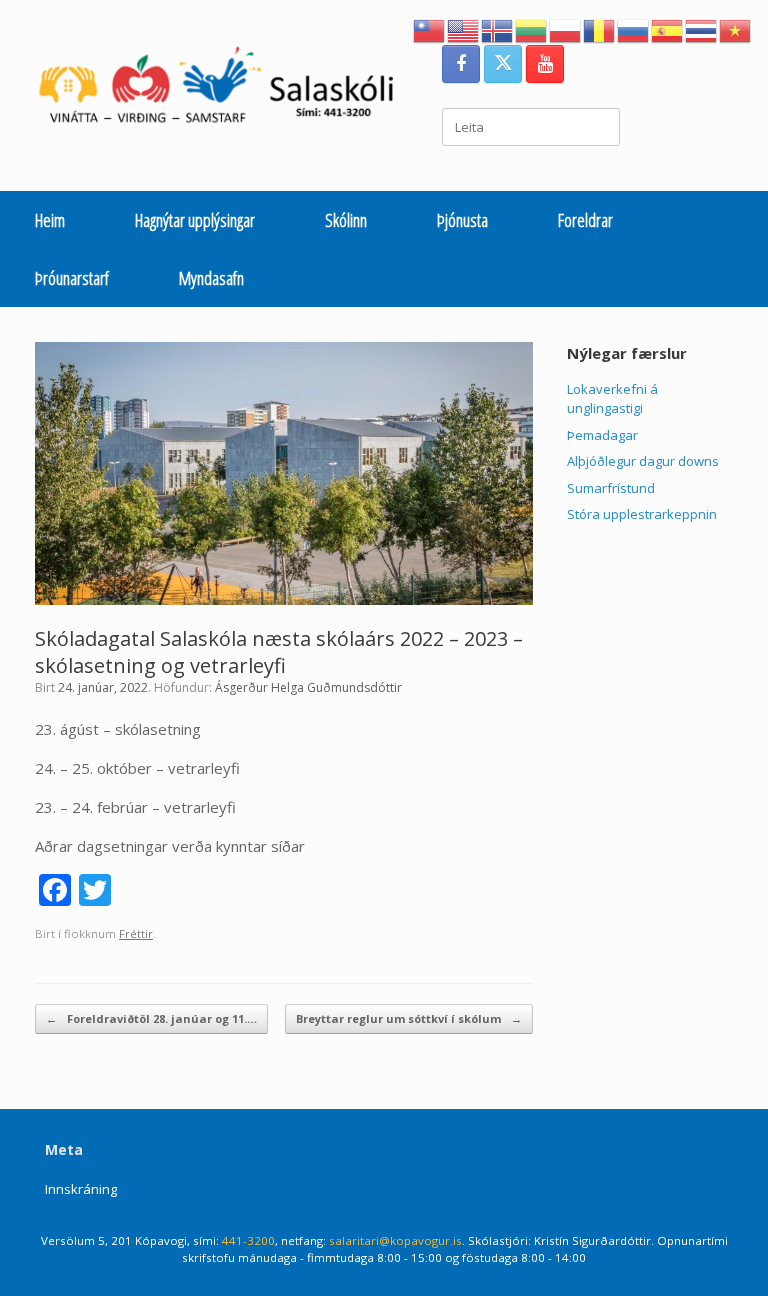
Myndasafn (211, 278)
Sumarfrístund (611, 488)
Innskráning (81, 1189)
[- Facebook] (461, 64)
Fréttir (136, 933)
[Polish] (566, 29)
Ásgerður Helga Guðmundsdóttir (308, 687)
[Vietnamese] (736, 29)
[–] (226, 89)
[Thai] (702, 29)
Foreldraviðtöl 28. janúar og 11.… (151, 1018)
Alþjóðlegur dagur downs (643, 461)
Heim (50, 220)
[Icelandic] (498, 29)
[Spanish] (668, 29)
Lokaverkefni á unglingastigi (612, 399)
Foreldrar (585, 220)
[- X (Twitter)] (503, 64)
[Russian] (634, 29)
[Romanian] (600, 29)
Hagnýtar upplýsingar (195, 220)
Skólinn (346, 220)
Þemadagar (602, 435)
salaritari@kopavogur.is (395, 1240)
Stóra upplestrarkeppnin (642, 514)
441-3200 (248, 1240)
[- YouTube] (545, 64)
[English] (464, 29)
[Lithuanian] (532, 29)
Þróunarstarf (72, 278)
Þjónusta (462, 220)
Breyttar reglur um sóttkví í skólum (409, 1018)
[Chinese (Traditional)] (430, 29)
